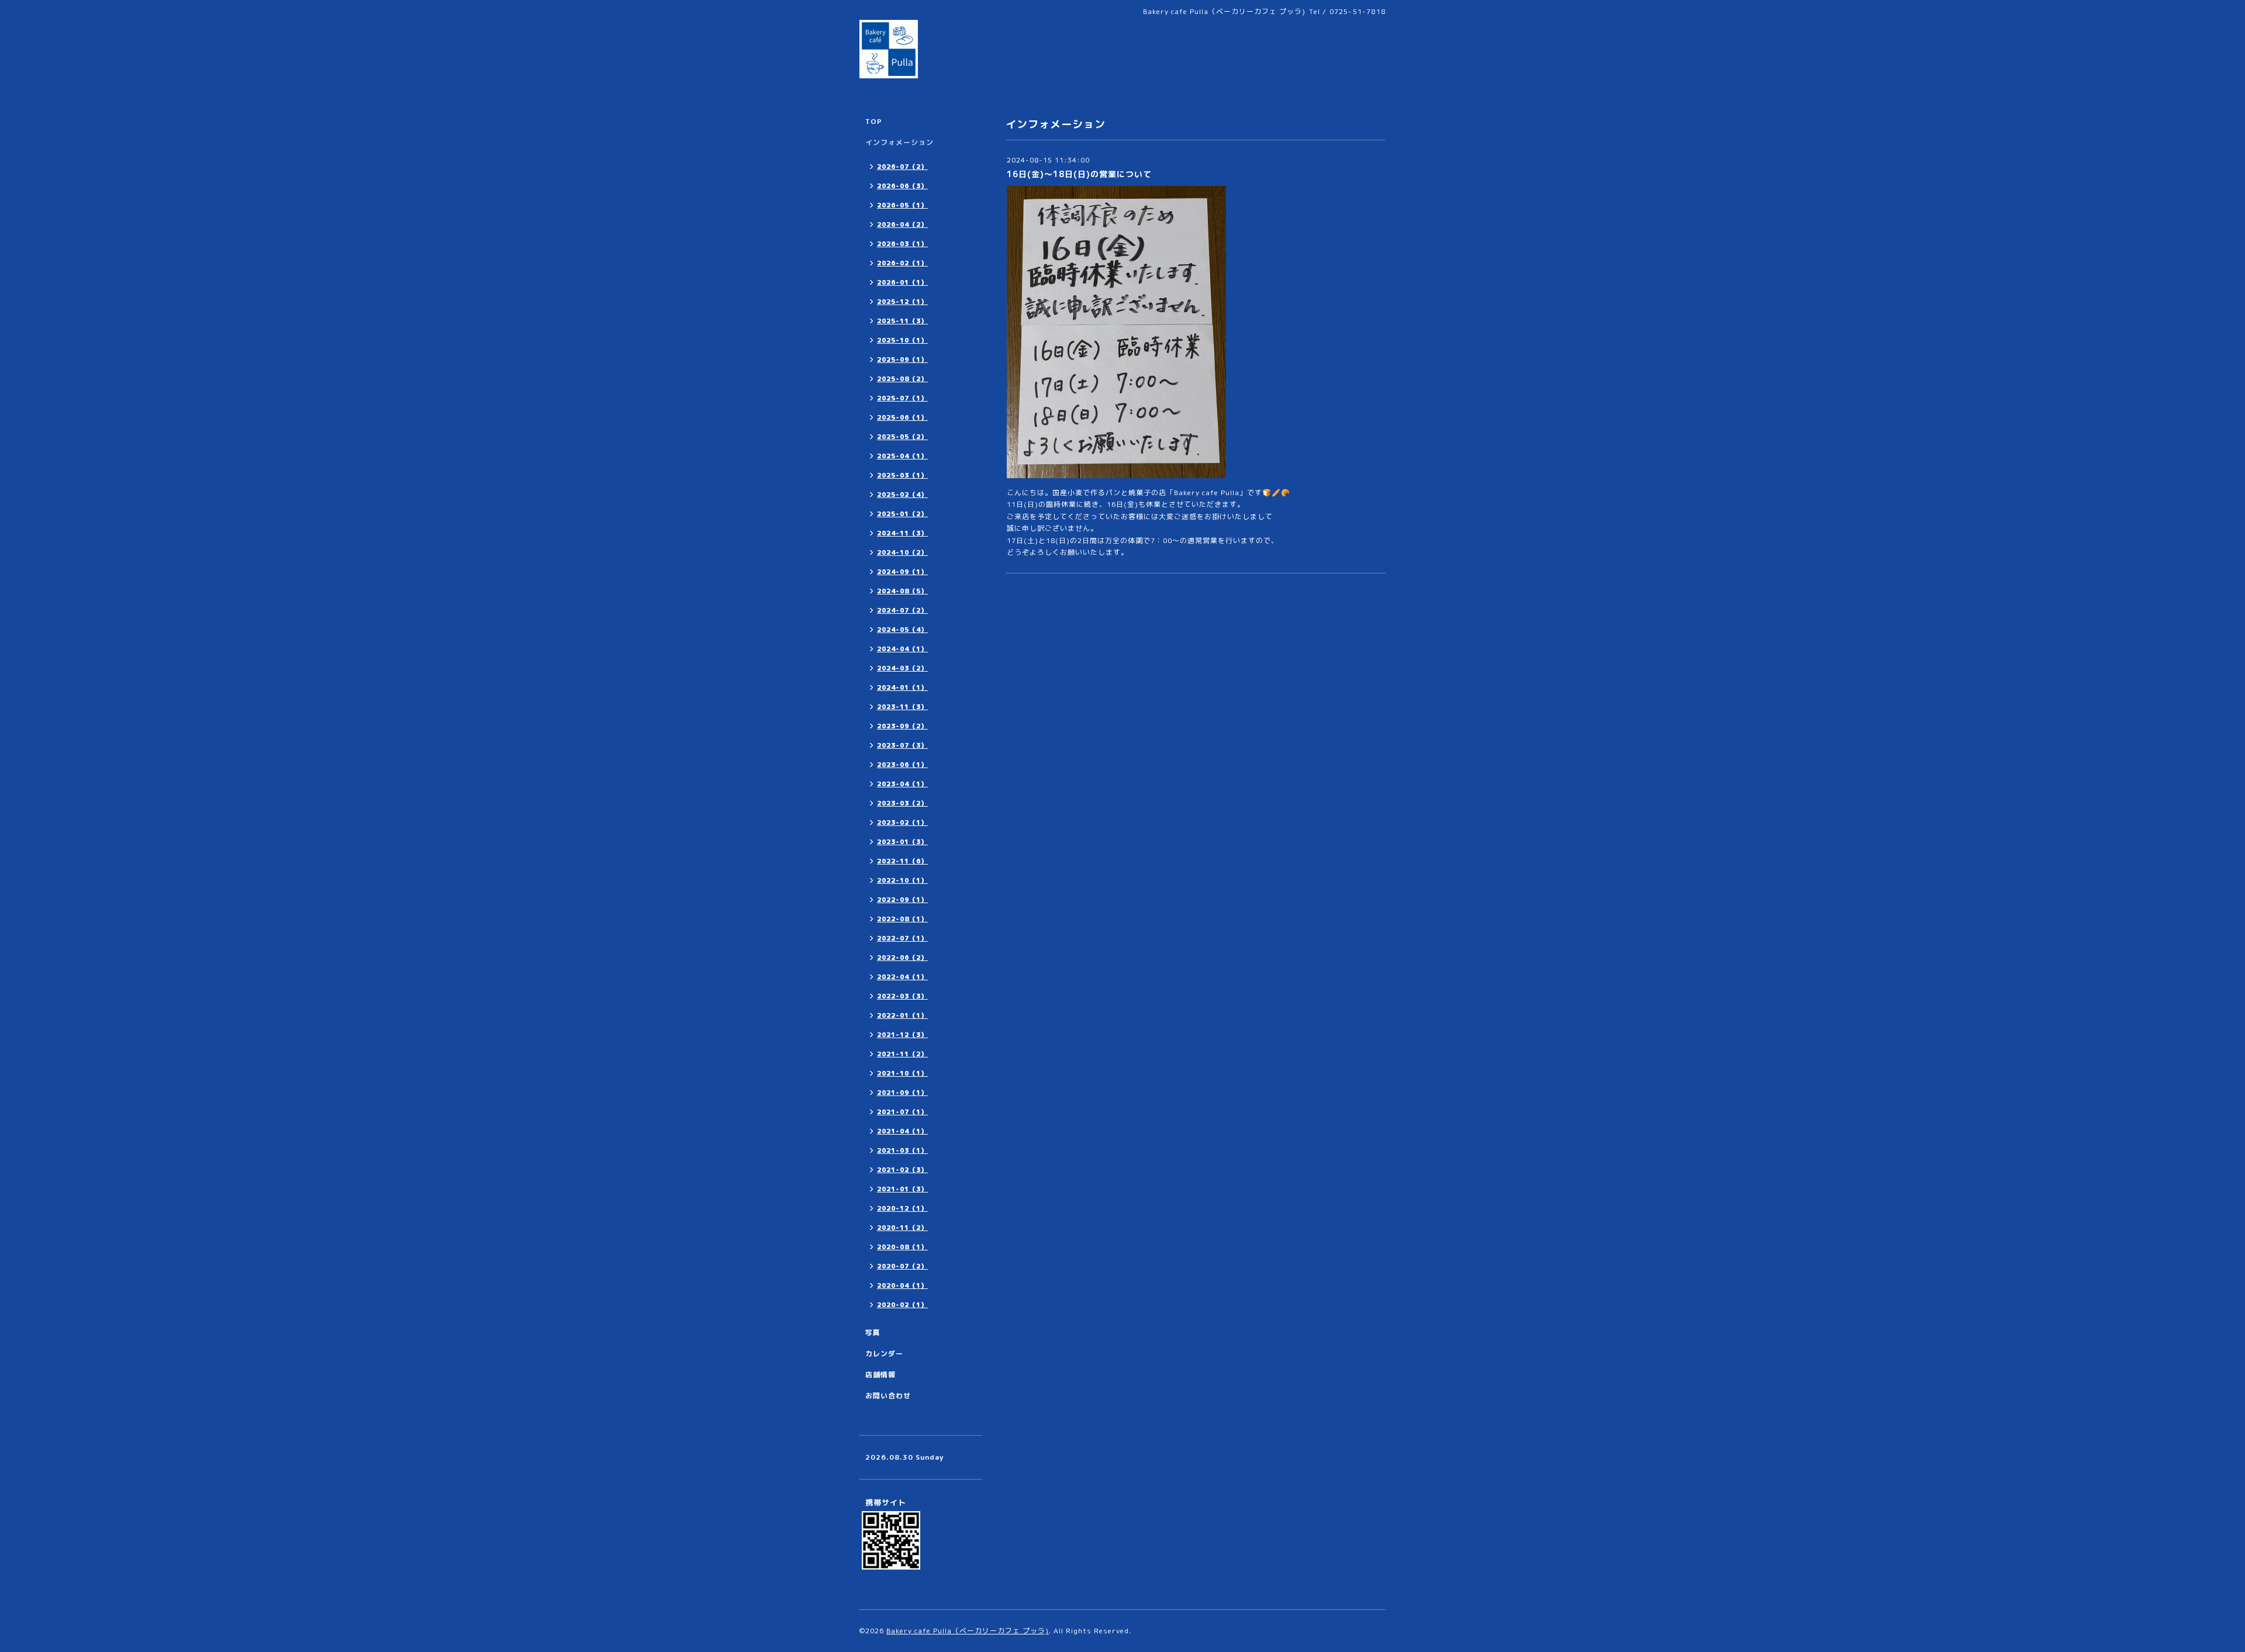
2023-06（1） (902, 765)
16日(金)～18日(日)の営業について (1079, 174)
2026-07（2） (902, 167)
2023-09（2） (902, 726)
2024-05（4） (902, 630)
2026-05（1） (902, 205)
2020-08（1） (902, 1247)
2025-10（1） (902, 340)
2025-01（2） (902, 514)
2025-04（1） (902, 456)
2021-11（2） (902, 1054)
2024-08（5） (902, 591)
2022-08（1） (902, 919)
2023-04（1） (902, 784)
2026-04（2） (902, 224)
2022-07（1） (902, 938)
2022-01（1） (902, 1015)
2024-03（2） (902, 668)
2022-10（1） (902, 880)
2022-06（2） (902, 958)
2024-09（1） (902, 572)
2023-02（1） (902, 822)
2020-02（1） (902, 1305)
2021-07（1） (902, 1112)
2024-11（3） (902, 533)
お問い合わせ (888, 1396)
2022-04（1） (902, 977)
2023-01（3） (902, 842)
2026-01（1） (902, 282)
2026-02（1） (902, 263)
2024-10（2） (902, 552)
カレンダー (884, 1354)
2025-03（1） (902, 475)
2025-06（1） (902, 417)
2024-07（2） (902, 610)
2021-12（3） (902, 1035)
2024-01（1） (902, 687)
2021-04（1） (902, 1131)
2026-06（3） (902, 186)
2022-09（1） (902, 900)
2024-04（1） (902, 649)
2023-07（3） (902, 745)
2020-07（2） (902, 1266)
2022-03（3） (902, 996)
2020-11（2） (902, 1228)
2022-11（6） (902, 861)
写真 (873, 1333)
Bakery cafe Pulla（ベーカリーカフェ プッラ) (968, 1631)
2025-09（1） (902, 360)
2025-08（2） (902, 379)
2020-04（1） (902, 1285)
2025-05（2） (902, 437)
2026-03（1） (902, 244)
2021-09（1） (902, 1093)
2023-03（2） (902, 803)
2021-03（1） (902, 1150)
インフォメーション (899, 142)
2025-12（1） (902, 302)
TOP (874, 121)
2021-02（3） (902, 1170)
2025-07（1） (902, 398)
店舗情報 (880, 1375)
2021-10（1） (902, 1073)
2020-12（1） (902, 1208)
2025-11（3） (902, 321)
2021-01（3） (902, 1189)
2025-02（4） (902, 495)
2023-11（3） (902, 707)
